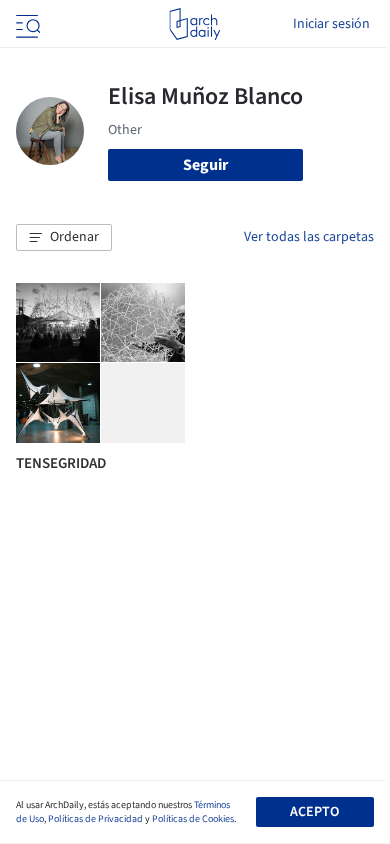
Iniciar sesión (331, 24)
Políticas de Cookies (193, 819)
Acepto (314, 812)
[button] (64, 238)
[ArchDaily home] (194, 24)
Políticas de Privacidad (95, 819)
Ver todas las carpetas (309, 237)
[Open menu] (26, 24)
